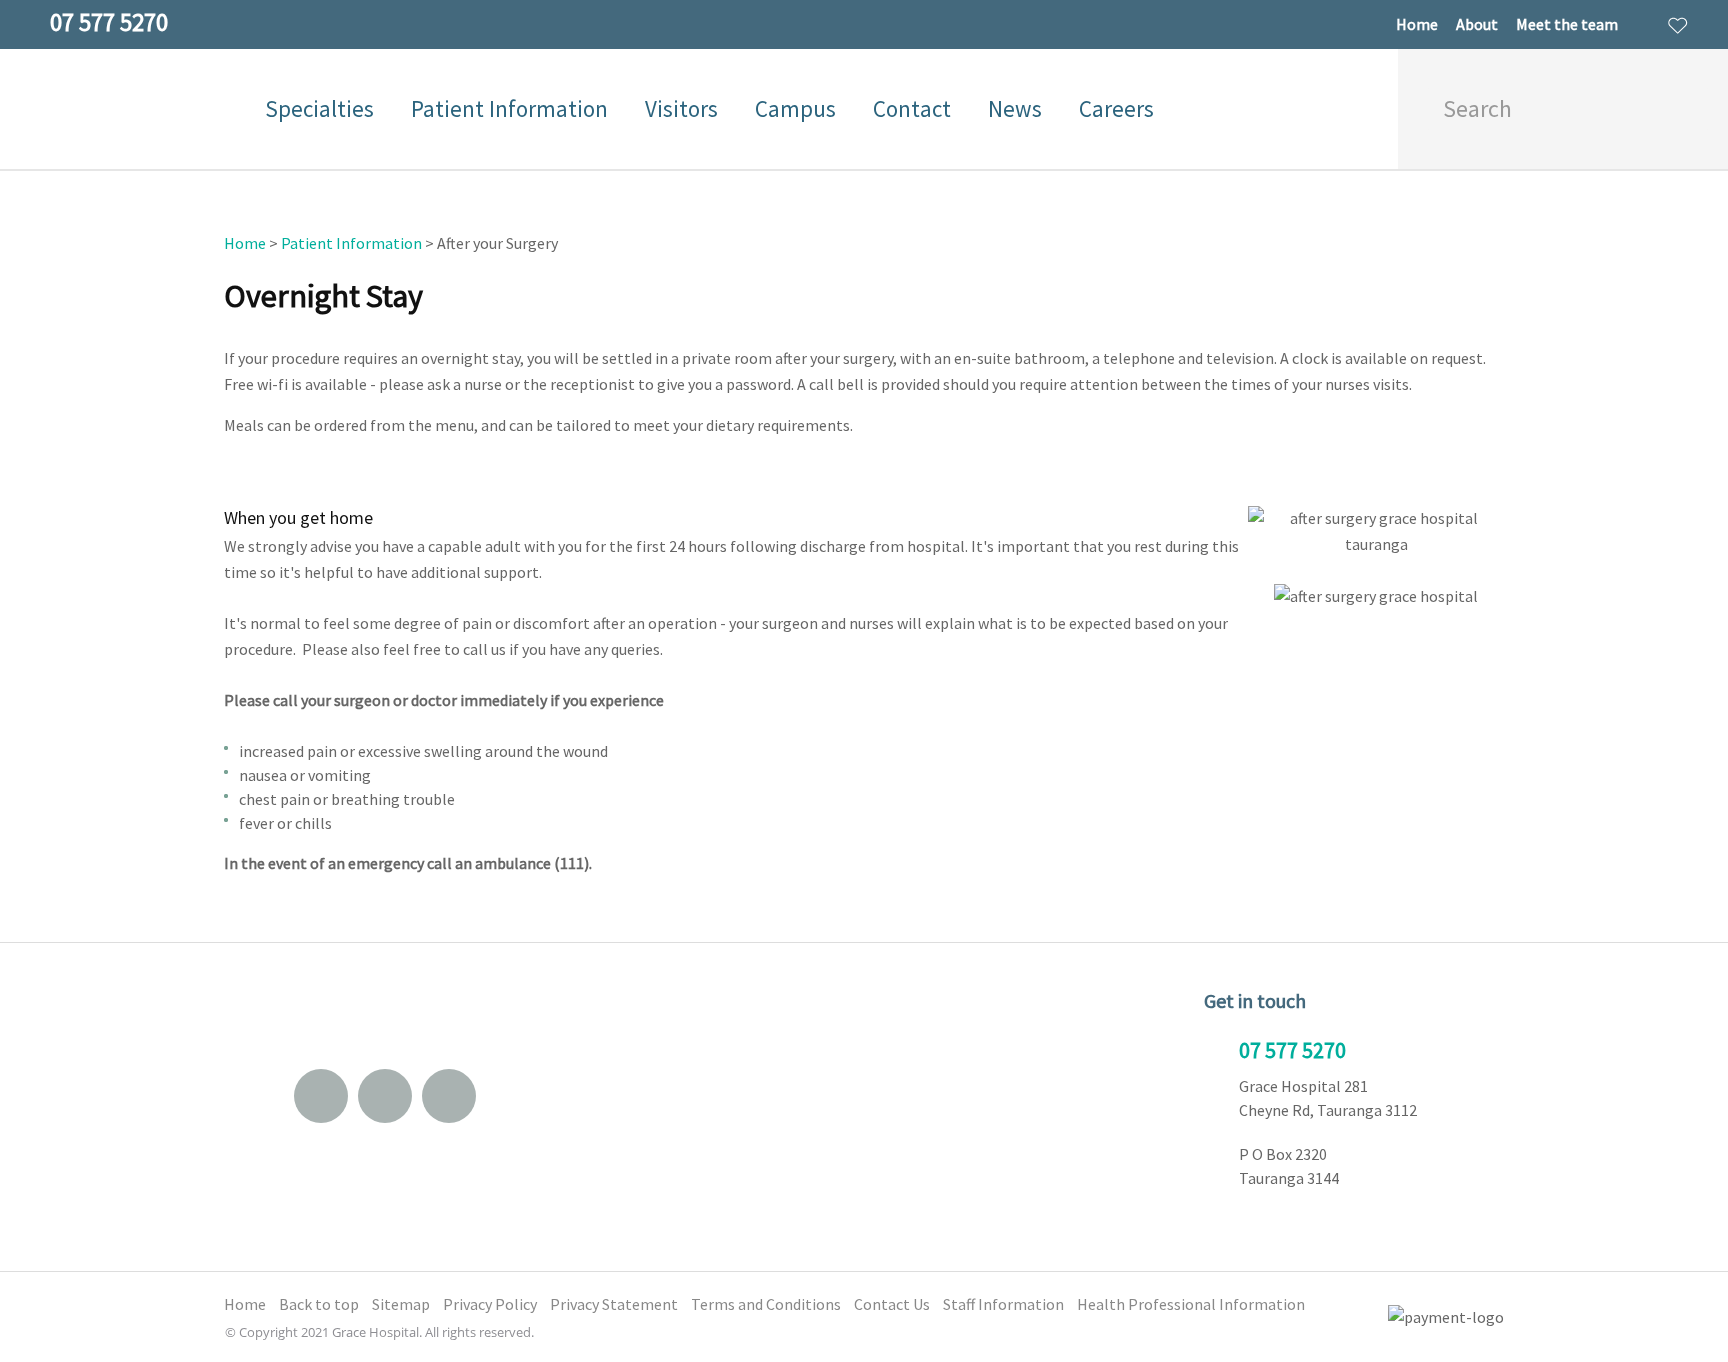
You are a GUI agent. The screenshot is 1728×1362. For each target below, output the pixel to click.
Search (1684, 109)
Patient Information (509, 108)
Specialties (319, 108)
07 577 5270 (1292, 1050)
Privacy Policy (490, 1304)
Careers (1116, 108)
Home (1417, 24)
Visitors (681, 108)
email (321, 1096)
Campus (795, 108)
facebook (385, 1096)
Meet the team (1567, 24)
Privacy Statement (614, 1304)
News (1015, 108)
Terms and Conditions (766, 1304)
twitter (449, 1096)
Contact (912, 108)
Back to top (319, 1304)
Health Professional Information (1191, 1304)
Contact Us (892, 1304)
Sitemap (401, 1304)
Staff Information (1003, 1304)
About (1477, 24)
